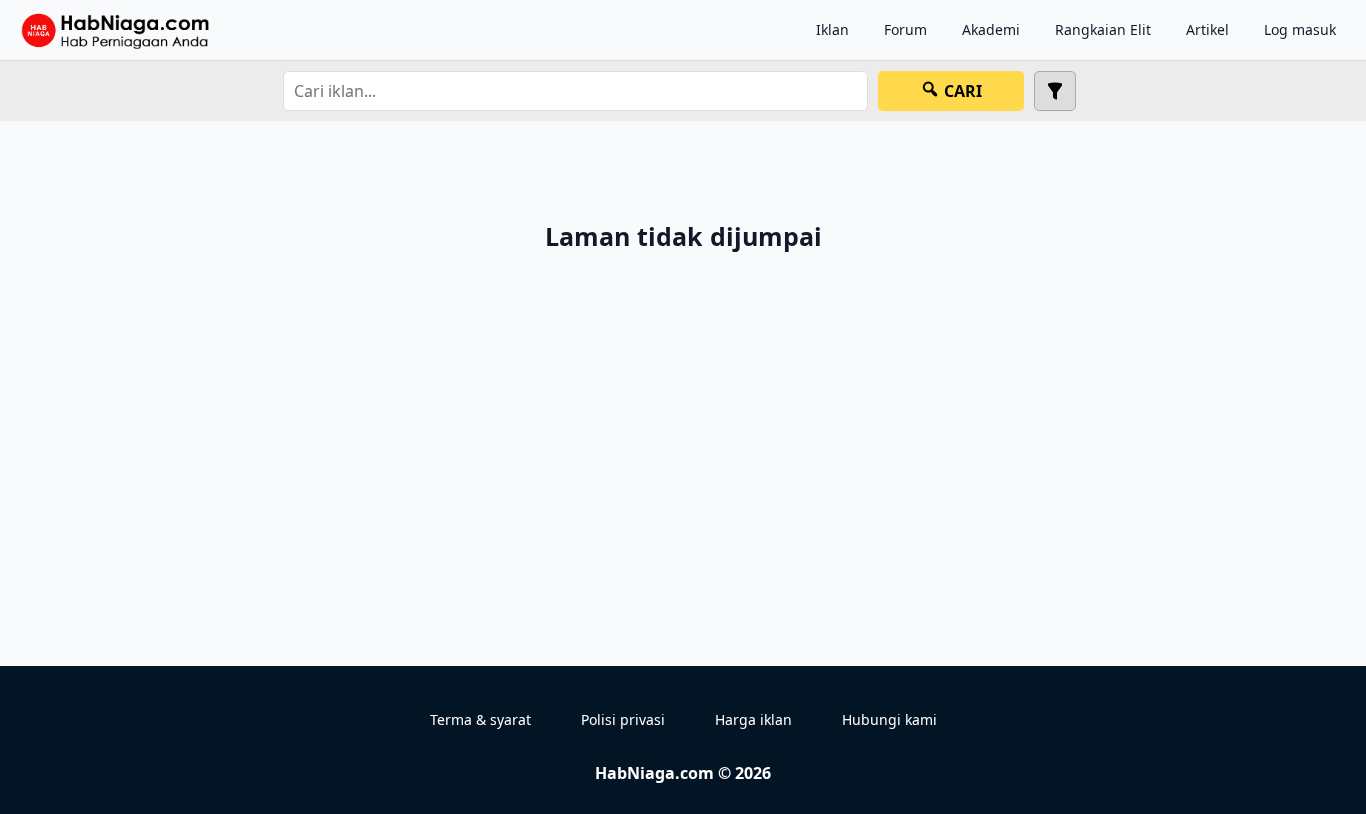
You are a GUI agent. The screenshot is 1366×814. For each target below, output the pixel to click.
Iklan (832, 29)
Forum (905, 29)
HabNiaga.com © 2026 (683, 773)
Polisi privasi (623, 719)
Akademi (991, 29)
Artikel (1207, 29)
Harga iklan (753, 719)
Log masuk (1300, 29)
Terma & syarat (480, 719)
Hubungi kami (889, 719)
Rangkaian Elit (1103, 29)
